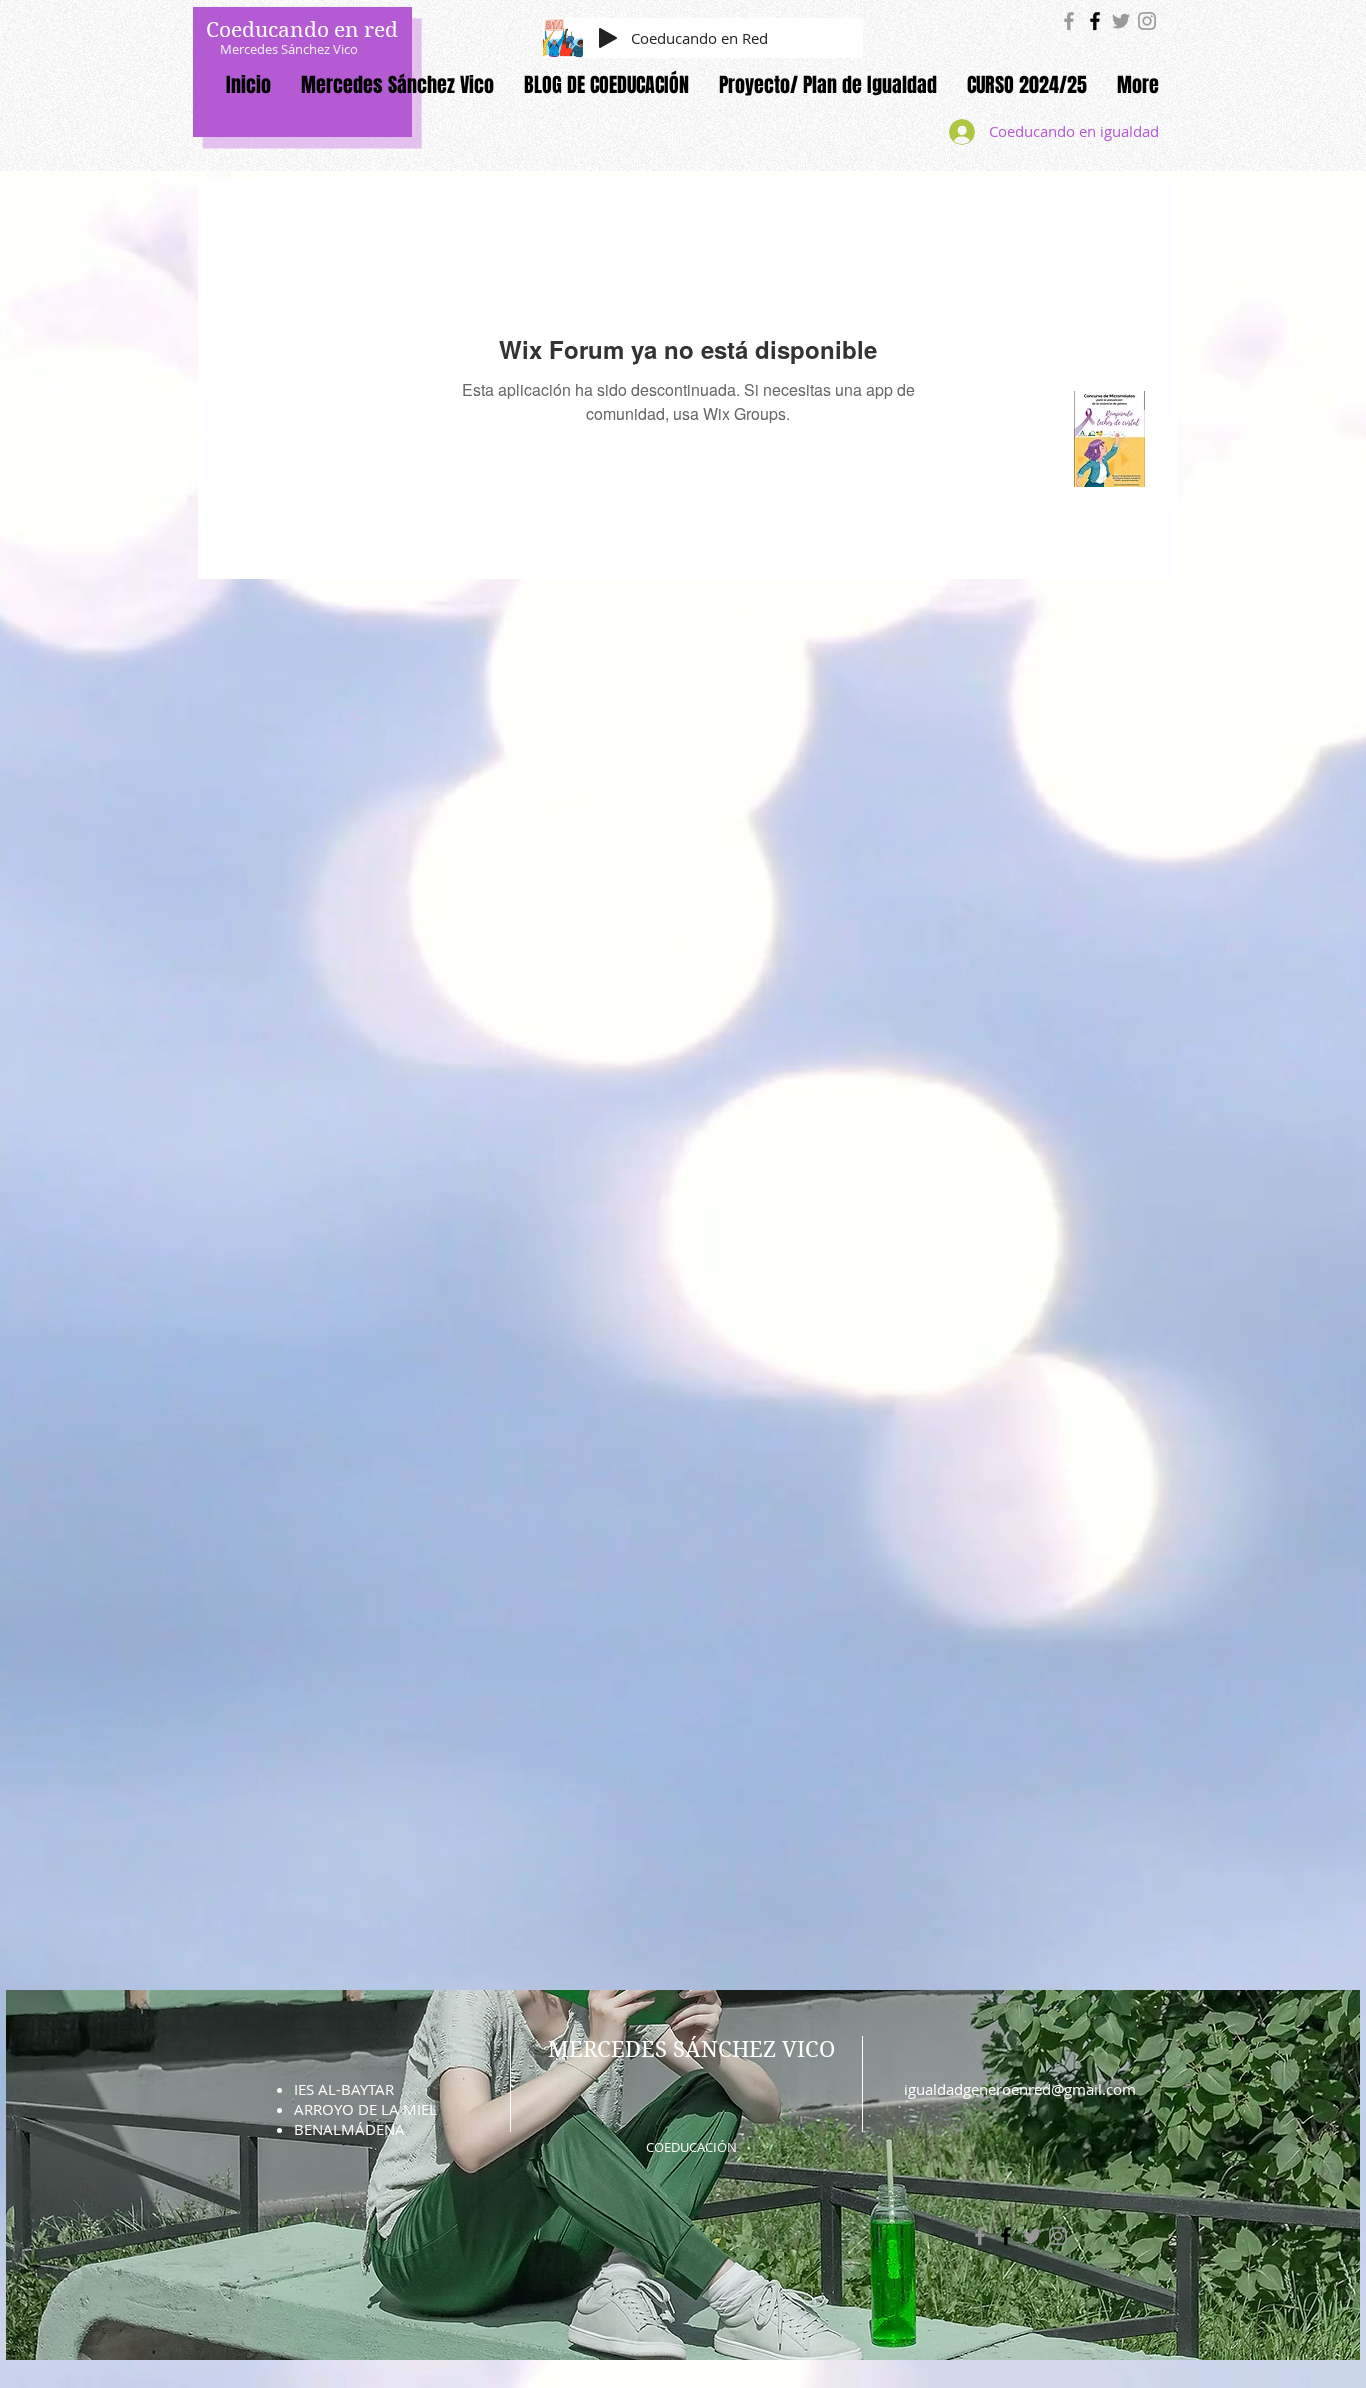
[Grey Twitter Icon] (1121, 21)
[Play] (608, 38)
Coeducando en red (302, 30)
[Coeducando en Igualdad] (1069, 21)
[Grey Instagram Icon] (1147, 21)
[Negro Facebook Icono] (1095, 21)
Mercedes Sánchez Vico (289, 49)
